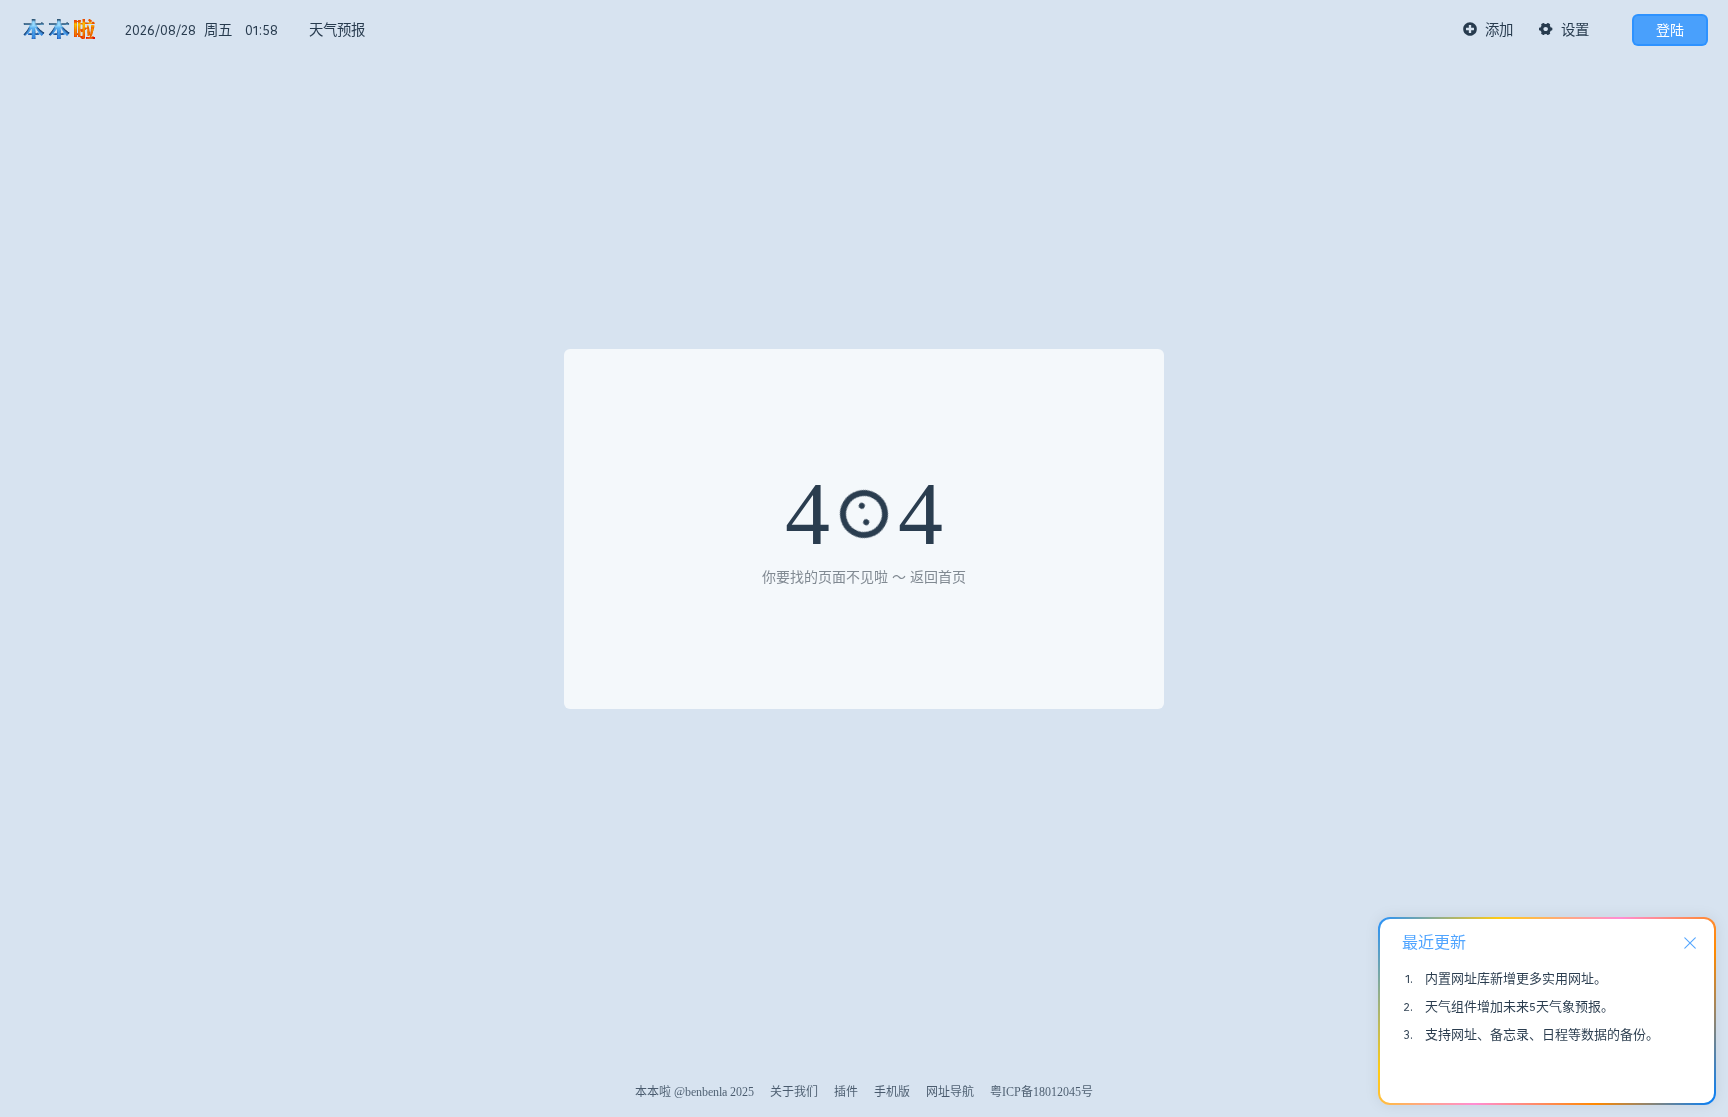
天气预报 (337, 30)
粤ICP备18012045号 (1041, 1092)
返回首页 (938, 577)
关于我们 (794, 1092)
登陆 (1670, 30)
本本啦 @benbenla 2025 (694, 1092)
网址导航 (950, 1092)
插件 (846, 1092)
